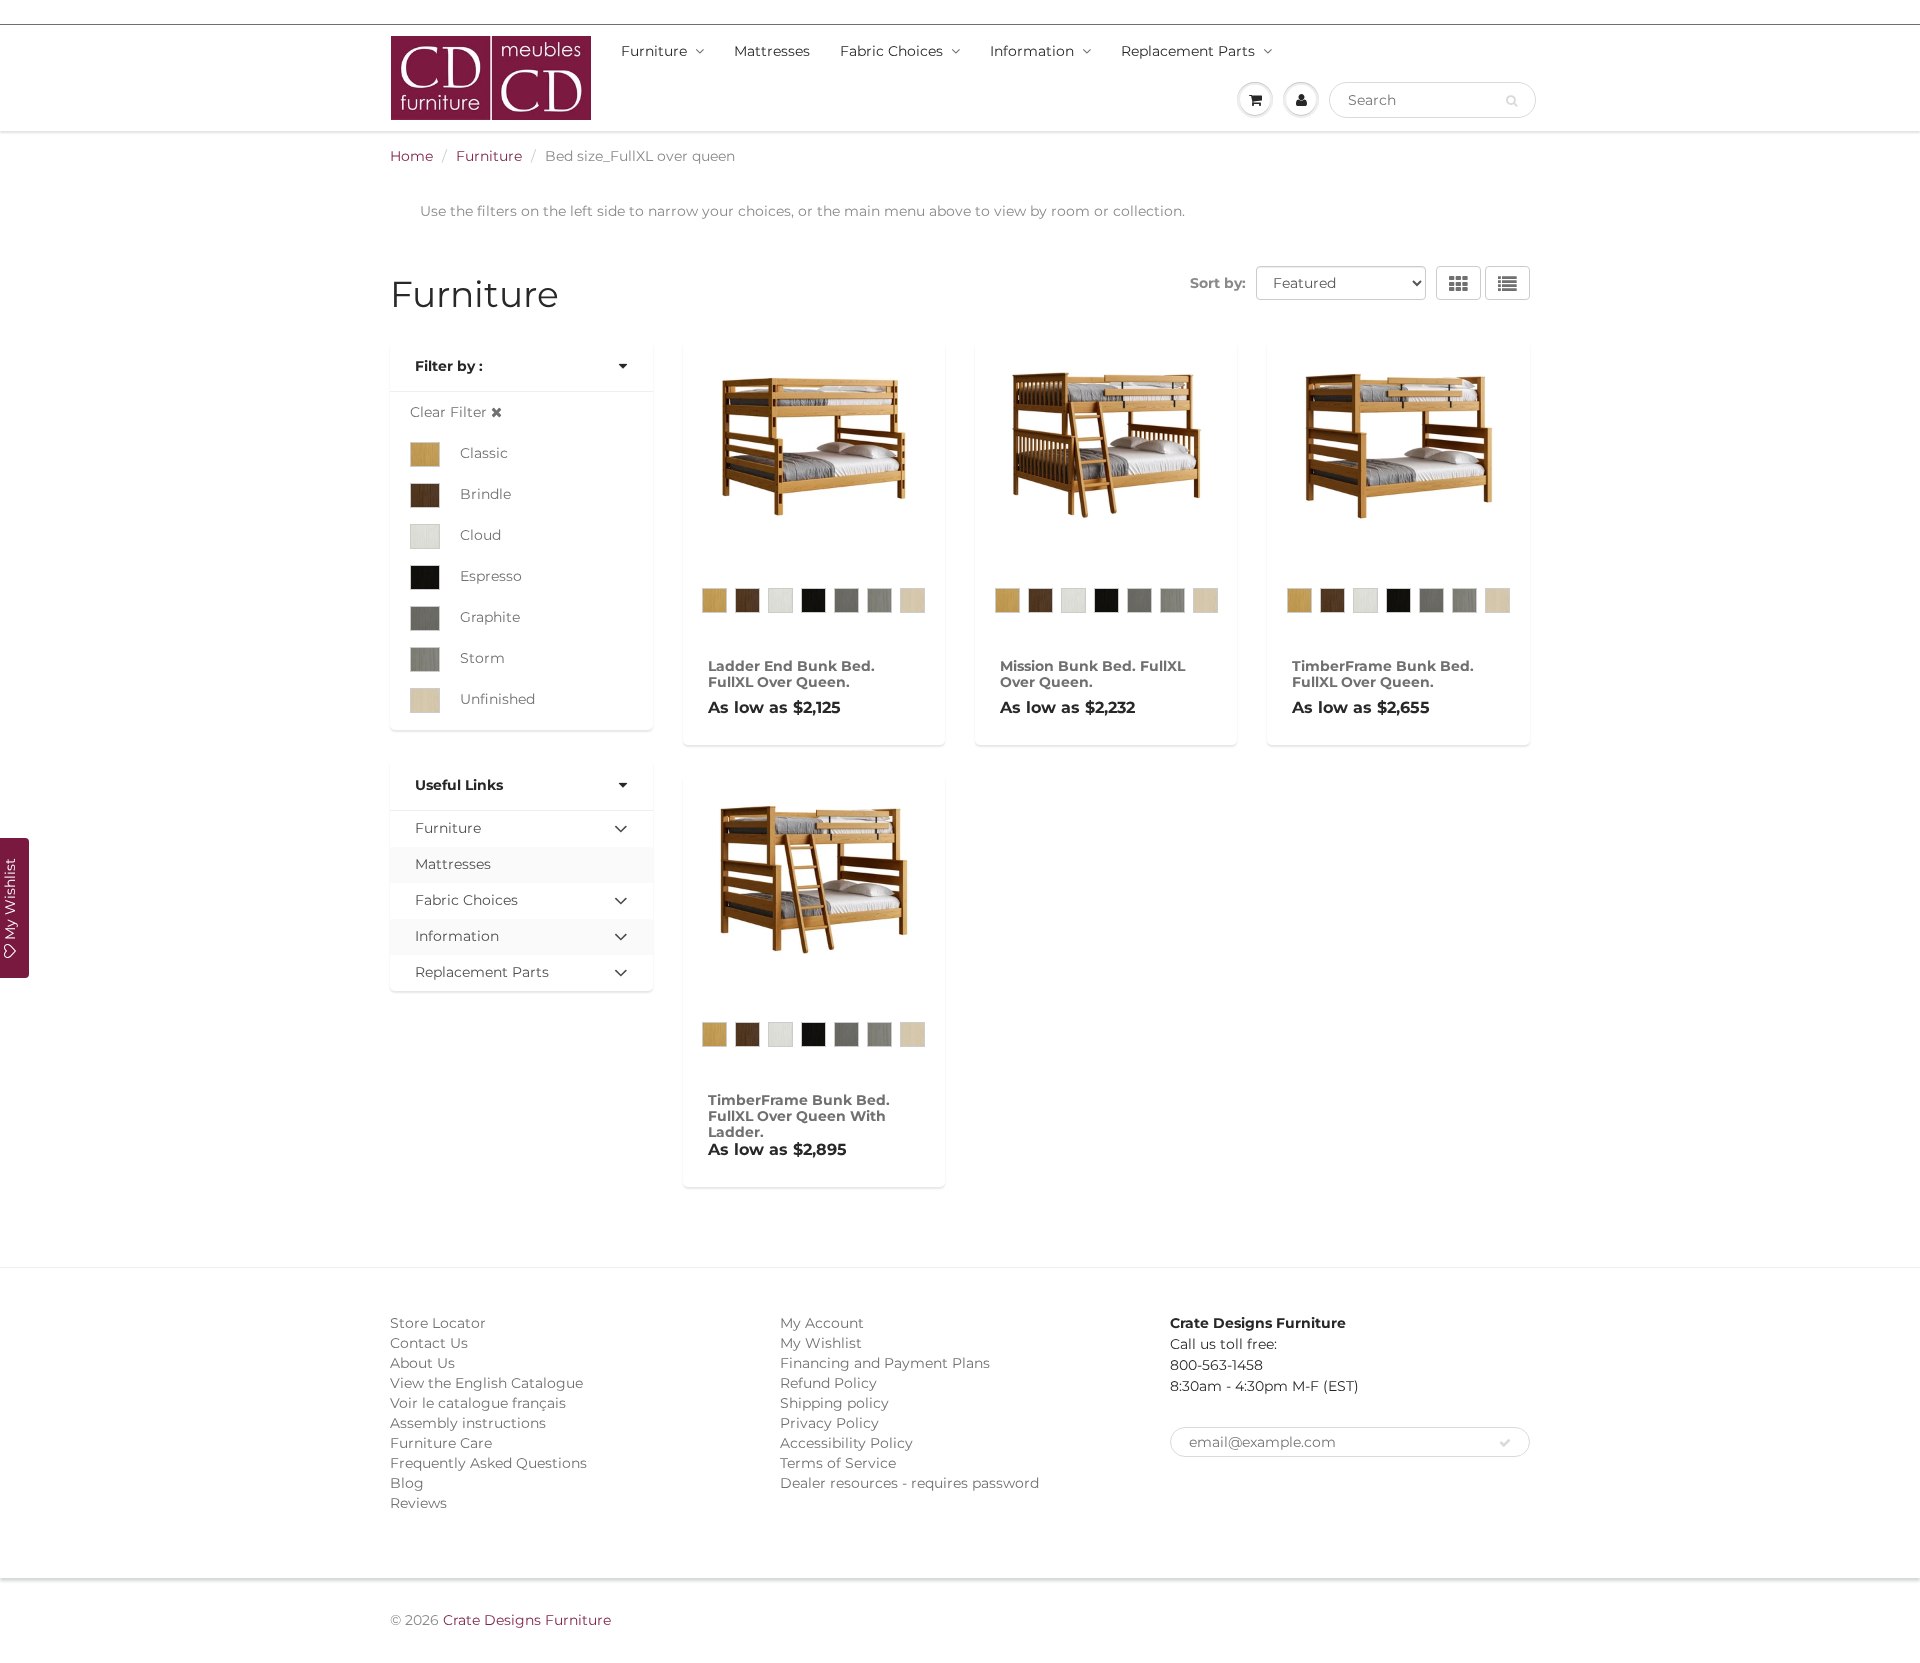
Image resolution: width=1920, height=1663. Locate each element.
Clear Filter (450, 412)
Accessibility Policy (846, 1443)
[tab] (521, 829)
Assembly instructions (468, 1423)
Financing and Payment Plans (885, 1363)
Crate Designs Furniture (527, 1620)
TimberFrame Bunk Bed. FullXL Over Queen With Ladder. (799, 1116)
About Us (422, 1363)
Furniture (654, 51)
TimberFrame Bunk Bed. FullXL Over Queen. (1383, 674)
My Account (822, 1323)
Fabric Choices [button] (466, 904)
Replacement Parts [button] (481, 976)
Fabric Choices (891, 51)
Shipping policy (834, 1403)
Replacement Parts (1188, 51)
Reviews (418, 1503)
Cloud (480, 535)
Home (411, 156)
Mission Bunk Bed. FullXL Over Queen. (1092, 674)
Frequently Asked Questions (488, 1463)
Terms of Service (838, 1463)
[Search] (1511, 101)
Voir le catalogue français (478, 1403)
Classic (484, 453)
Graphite (490, 617)
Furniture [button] (447, 832)
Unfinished (497, 699)
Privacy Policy (829, 1423)
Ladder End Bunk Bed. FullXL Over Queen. (791, 674)
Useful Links (459, 785)
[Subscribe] (1505, 1443)
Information (1032, 51)
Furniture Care (441, 1443)
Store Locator (438, 1323)
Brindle (485, 494)
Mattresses (772, 51)
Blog (407, 1483)
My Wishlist (821, 1343)
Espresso (491, 576)
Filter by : (449, 366)
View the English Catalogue (486, 1383)
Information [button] (456, 940)
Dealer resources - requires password (909, 1483)
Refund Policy (828, 1383)
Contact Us (429, 1343)
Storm (482, 658)
